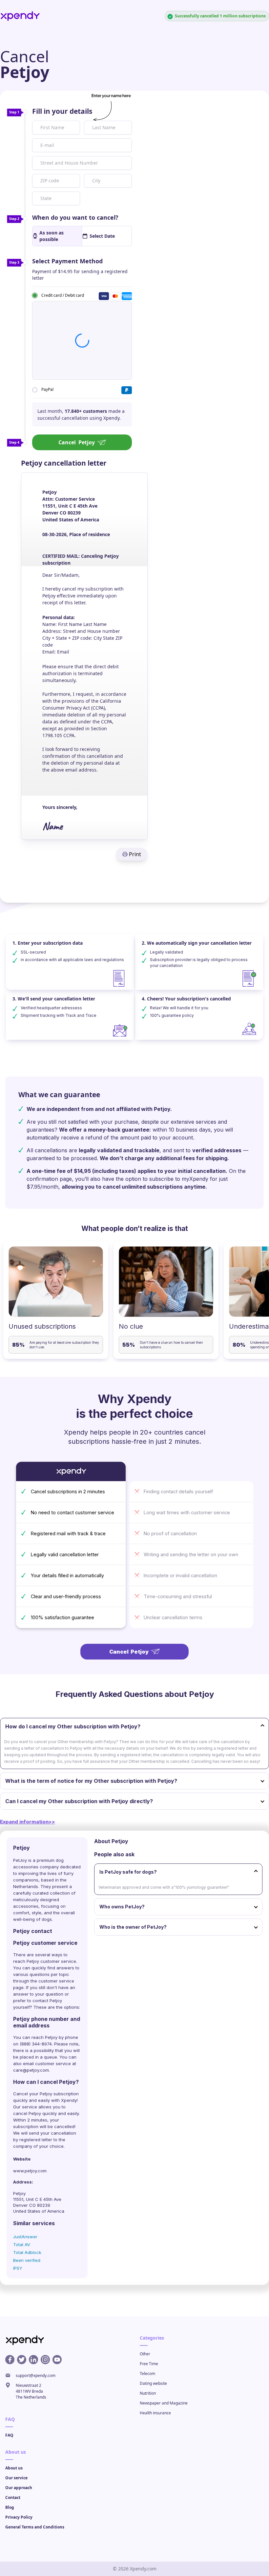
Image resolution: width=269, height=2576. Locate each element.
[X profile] (22, 2360)
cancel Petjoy (27, 2113)
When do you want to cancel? (75, 217)
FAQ (9, 2435)
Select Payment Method (67, 261)
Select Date (102, 236)
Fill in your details (62, 111)
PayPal (47, 389)
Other (145, 2354)
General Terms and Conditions (35, 2527)
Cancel (77, 442)
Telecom (147, 2374)
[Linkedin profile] (33, 2360)
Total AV (22, 2244)
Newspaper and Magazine (164, 2403)
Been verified (27, 2260)
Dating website (153, 2383)
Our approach (19, 2488)
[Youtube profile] (57, 2360)
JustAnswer (25, 2237)
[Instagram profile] (45, 2360)
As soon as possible (52, 236)
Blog (10, 2507)
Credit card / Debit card (63, 295)
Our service (16, 2478)
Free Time (149, 2364)
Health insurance (155, 2413)
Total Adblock (27, 2252)
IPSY (18, 2268)
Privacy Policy (19, 2517)
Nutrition (148, 2393)
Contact (13, 2497)
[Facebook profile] (10, 2360)
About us (14, 2468)
